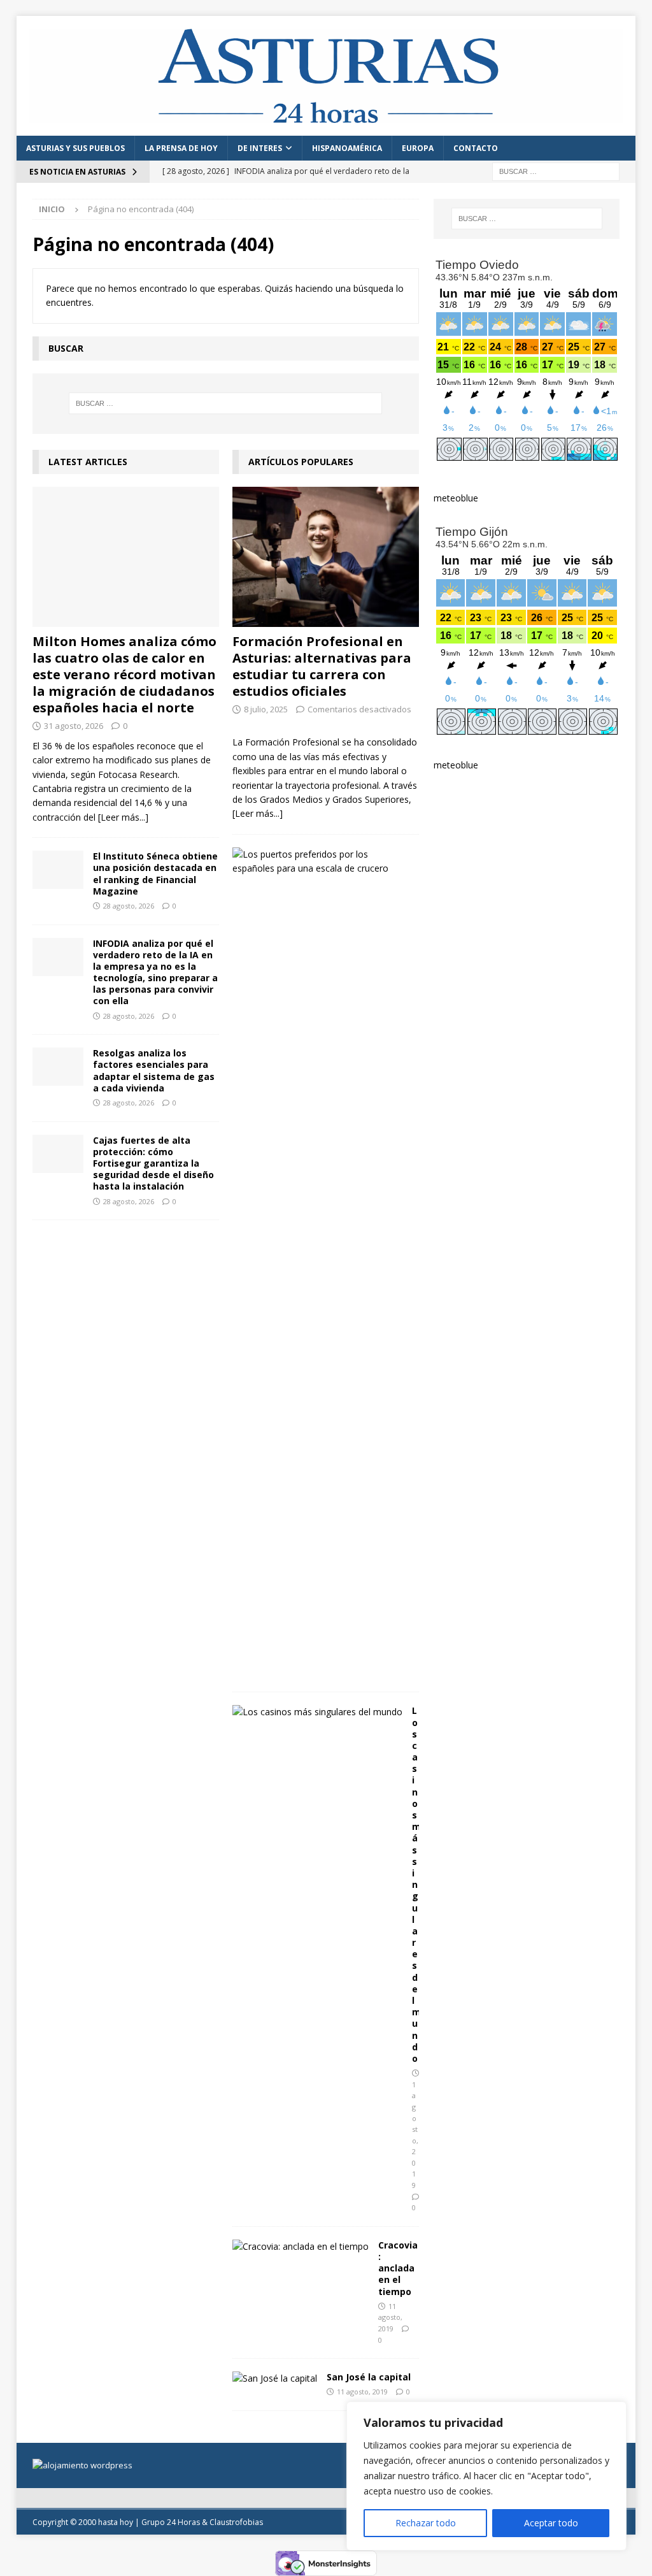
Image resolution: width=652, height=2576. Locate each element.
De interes (260, 148)
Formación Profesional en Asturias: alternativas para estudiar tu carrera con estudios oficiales (322, 666)
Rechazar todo (426, 2523)
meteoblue (456, 498)
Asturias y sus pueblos (75, 148)
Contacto (476, 148)
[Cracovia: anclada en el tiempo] (301, 2247)
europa (418, 148)
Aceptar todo (551, 2523)
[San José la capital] (275, 2378)
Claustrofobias (236, 2522)
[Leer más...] (123, 817)
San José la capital (369, 2377)
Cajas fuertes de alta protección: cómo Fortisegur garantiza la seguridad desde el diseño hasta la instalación (153, 1163)
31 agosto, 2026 (74, 726)
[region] (486, 2476)
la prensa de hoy (181, 148)
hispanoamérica (347, 148)
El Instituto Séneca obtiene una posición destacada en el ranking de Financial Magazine (155, 874)
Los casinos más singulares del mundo (416, 1884)
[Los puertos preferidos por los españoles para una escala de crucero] (321, 862)
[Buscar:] (556, 170)
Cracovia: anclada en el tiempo (398, 2268)
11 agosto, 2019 (390, 2317)
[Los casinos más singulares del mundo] (317, 1712)
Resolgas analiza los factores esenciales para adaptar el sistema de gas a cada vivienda (154, 1070)
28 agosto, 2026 (129, 906)
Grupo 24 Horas (171, 2522)
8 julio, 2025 (266, 709)
